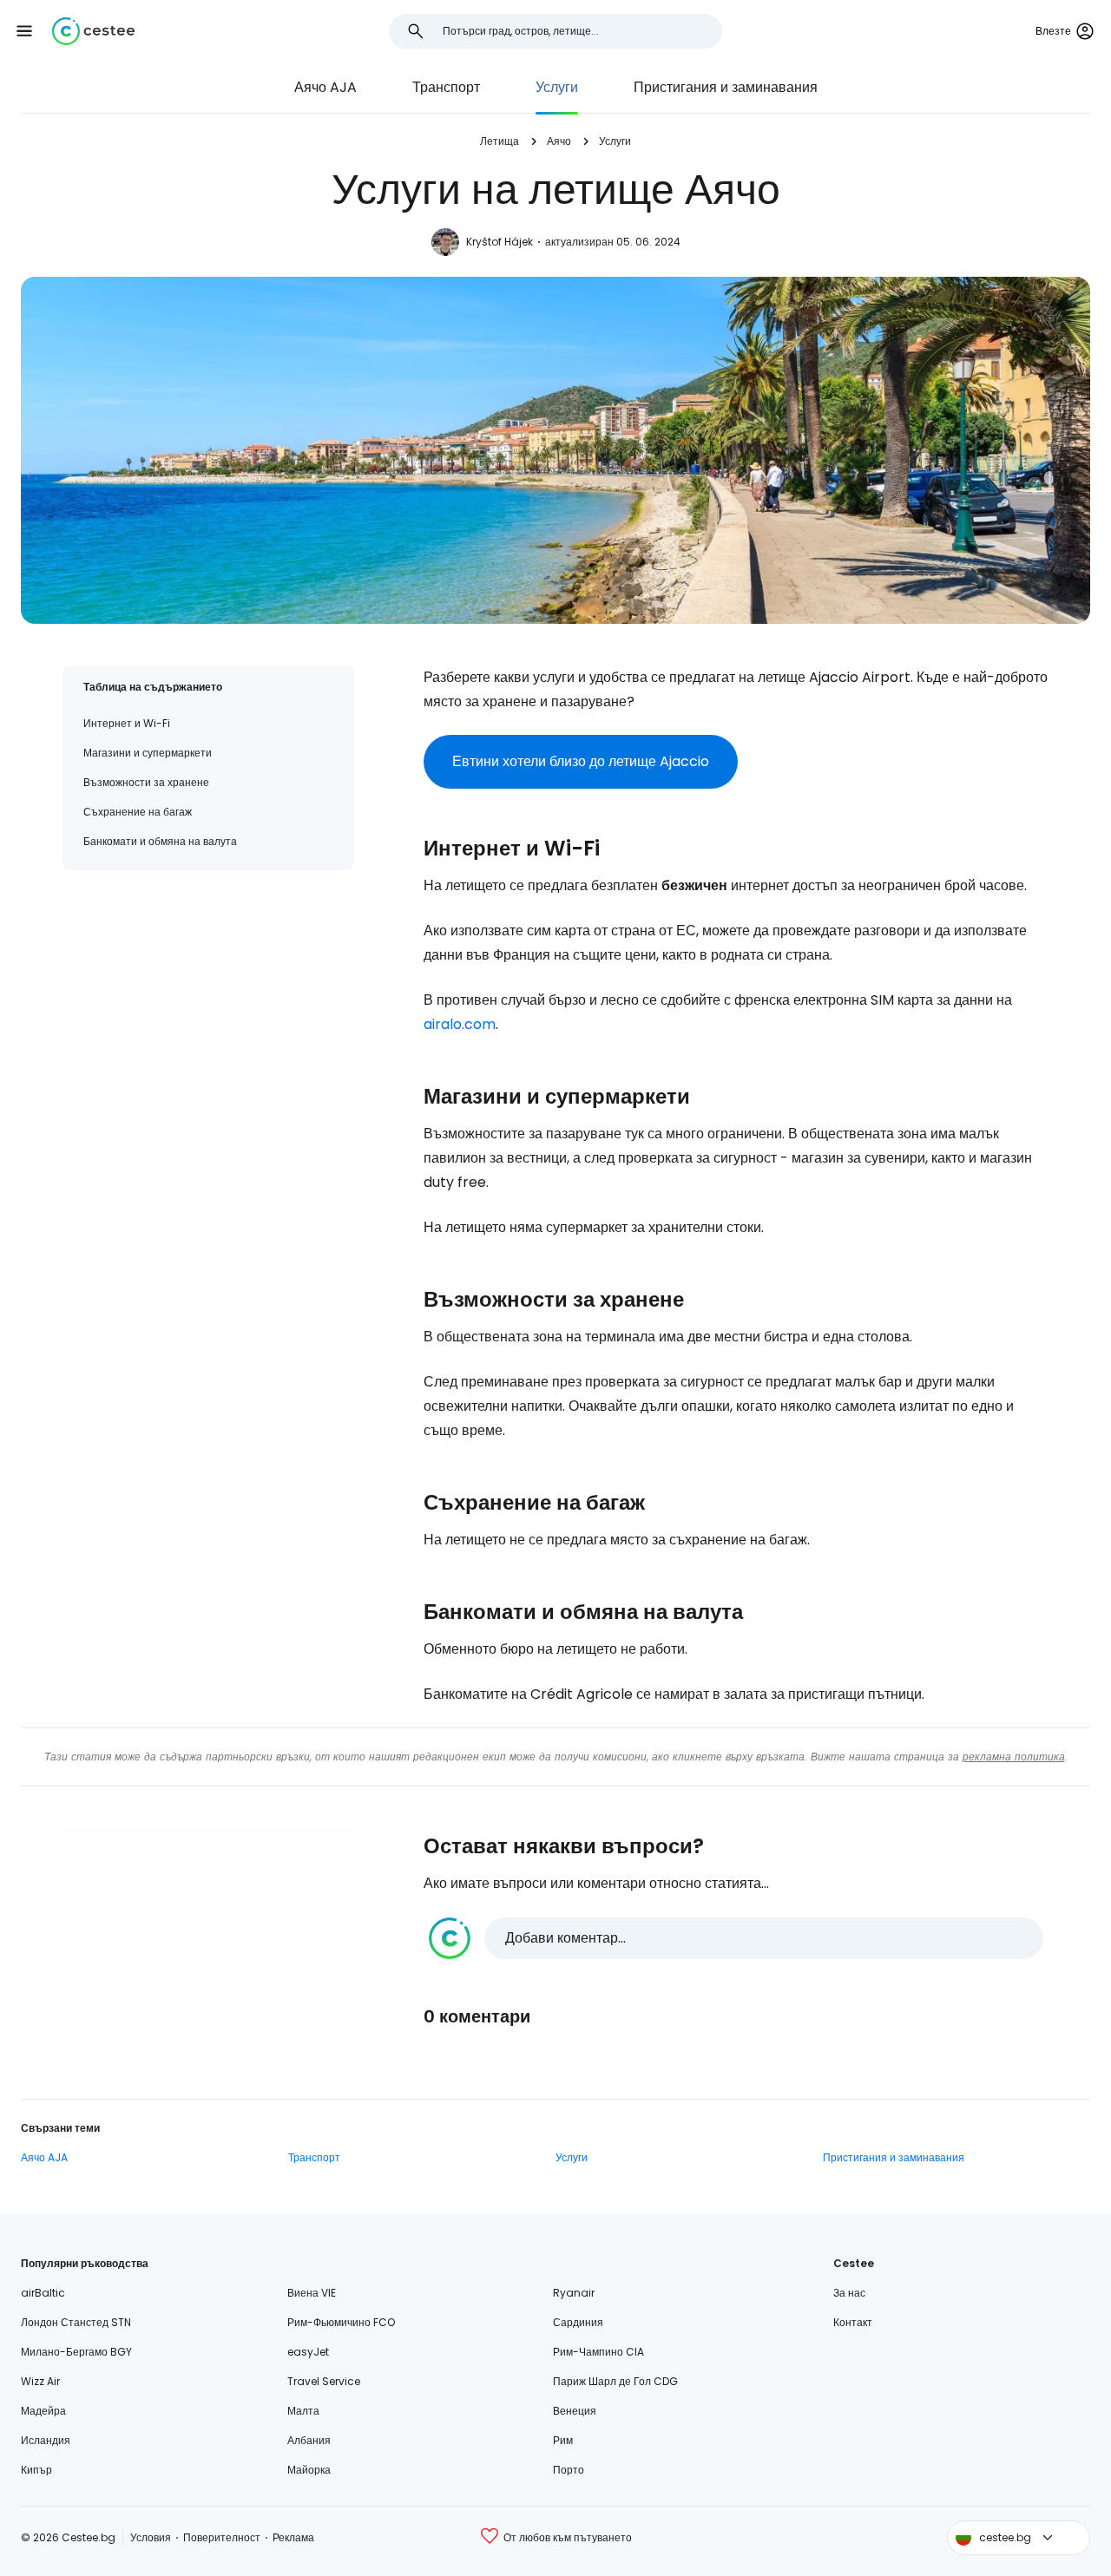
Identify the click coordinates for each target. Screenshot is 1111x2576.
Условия (151, 2537)
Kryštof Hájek (500, 242)
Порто (569, 2470)
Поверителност (222, 2537)
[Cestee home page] (93, 31)
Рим (563, 2440)
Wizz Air (40, 2381)
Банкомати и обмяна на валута (160, 841)
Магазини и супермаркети (148, 753)
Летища (500, 141)
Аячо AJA (325, 87)
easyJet (308, 2352)
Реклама (293, 2537)
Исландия (46, 2440)
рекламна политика (1014, 1757)
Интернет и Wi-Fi (127, 723)
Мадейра (43, 2411)
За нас (849, 2293)
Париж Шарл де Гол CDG (615, 2381)
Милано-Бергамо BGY (76, 2352)
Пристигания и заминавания (726, 87)
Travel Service (324, 2381)
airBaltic (43, 2293)
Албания (309, 2440)
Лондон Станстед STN (76, 2322)
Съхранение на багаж (138, 812)
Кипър (36, 2470)
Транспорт (446, 87)
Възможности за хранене (146, 782)
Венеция (575, 2411)
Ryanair (574, 2293)
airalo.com (460, 1024)
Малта (303, 2411)
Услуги (557, 87)
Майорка (309, 2470)
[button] (24, 31)
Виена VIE (312, 2293)
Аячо (559, 141)
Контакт (853, 2322)
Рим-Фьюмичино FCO (341, 2322)
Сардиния (578, 2322)
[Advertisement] (208, 1013)
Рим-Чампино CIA (598, 2352)
